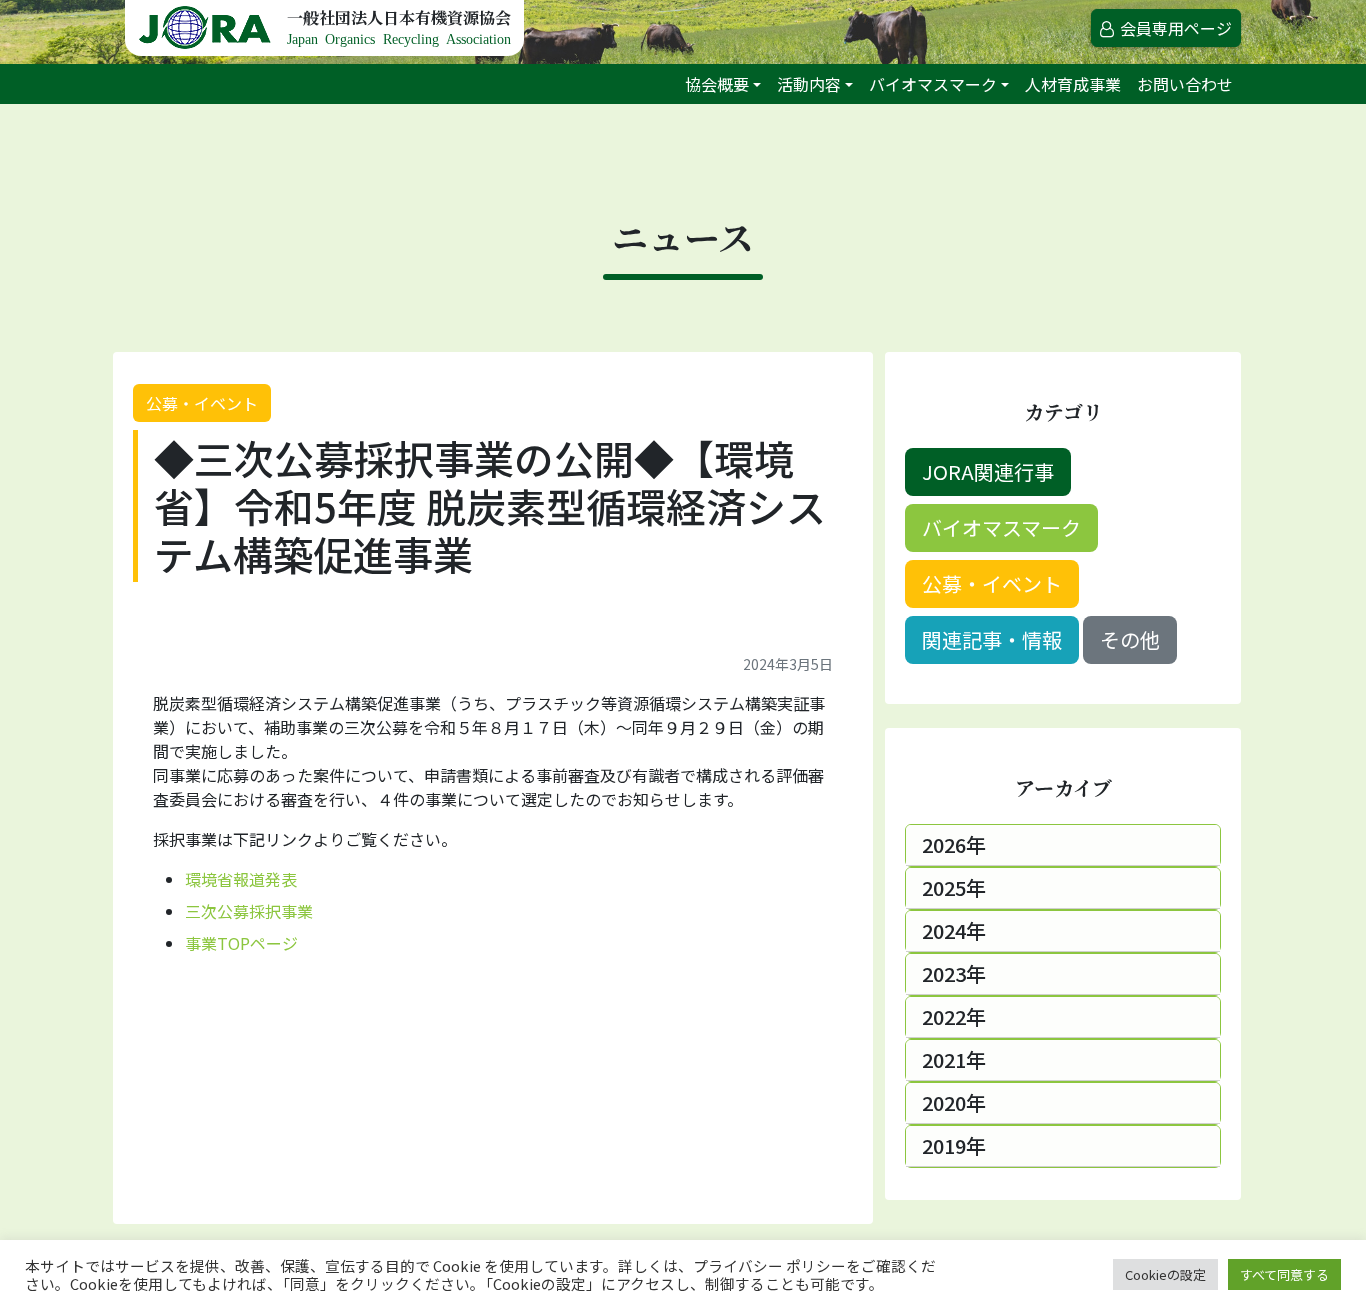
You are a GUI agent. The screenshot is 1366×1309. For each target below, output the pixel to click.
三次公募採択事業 (249, 911)
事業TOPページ (241, 943)
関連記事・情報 (992, 639)
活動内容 (809, 84)
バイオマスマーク (933, 84)
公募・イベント (202, 403)
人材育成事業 (1073, 84)
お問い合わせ (1185, 84)
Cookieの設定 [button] (1165, 1274)
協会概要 (717, 84)
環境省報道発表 (241, 879)
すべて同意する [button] (1284, 1274)
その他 (1130, 639)
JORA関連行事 (988, 471)
